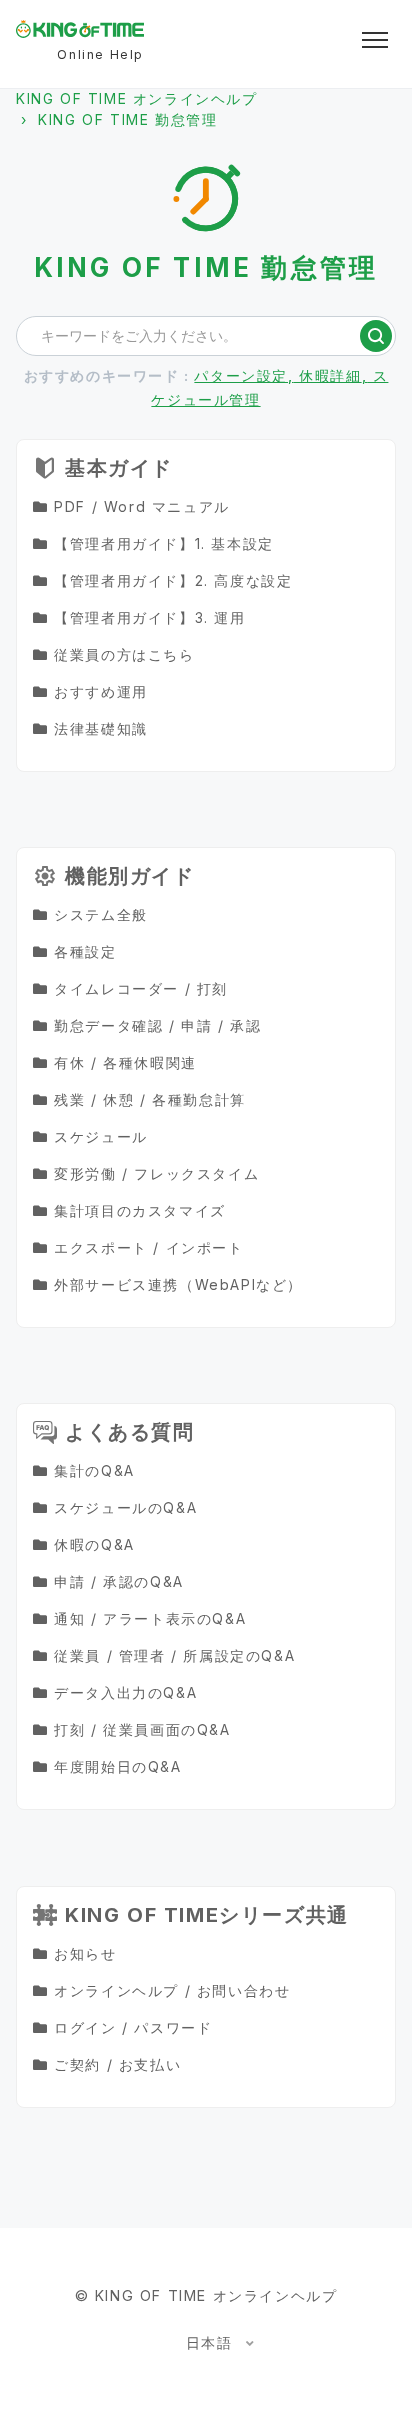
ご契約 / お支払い (117, 2064)
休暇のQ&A (94, 1544)
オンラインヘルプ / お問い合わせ (172, 1990)
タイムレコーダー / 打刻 (141, 988)
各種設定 (85, 951)
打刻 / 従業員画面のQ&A (142, 1729)
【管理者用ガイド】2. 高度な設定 (173, 580)
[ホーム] (80, 29)
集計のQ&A (94, 1470)
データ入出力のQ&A (125, 1692)
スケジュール (101, 1136)
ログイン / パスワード (133, 2027)
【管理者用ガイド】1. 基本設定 (164, 543)
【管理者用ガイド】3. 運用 (149, 617)
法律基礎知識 (101, 728)
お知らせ (85, 1953)
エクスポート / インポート (148, 1247)
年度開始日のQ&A (117, 1766)
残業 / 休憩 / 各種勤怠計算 (150, 1099)
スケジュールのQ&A (125, 1507)
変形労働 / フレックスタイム (156, 1173)
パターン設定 (241, 375)
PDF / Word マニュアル (142, 506)
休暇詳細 (328, 375)
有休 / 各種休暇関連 (125, 1062)
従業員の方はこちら (124, 654)
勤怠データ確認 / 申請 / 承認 (157, 1025)
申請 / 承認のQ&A (119, 1581)
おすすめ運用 (101, 691)
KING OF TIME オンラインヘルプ (137, 98)
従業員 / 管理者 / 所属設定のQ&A (174, 1655)
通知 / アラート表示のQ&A (150, 1618)
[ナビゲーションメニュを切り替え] (375, 40)
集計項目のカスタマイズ (140, 1210)
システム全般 (101, 914)
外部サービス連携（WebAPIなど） (178, 1284)
